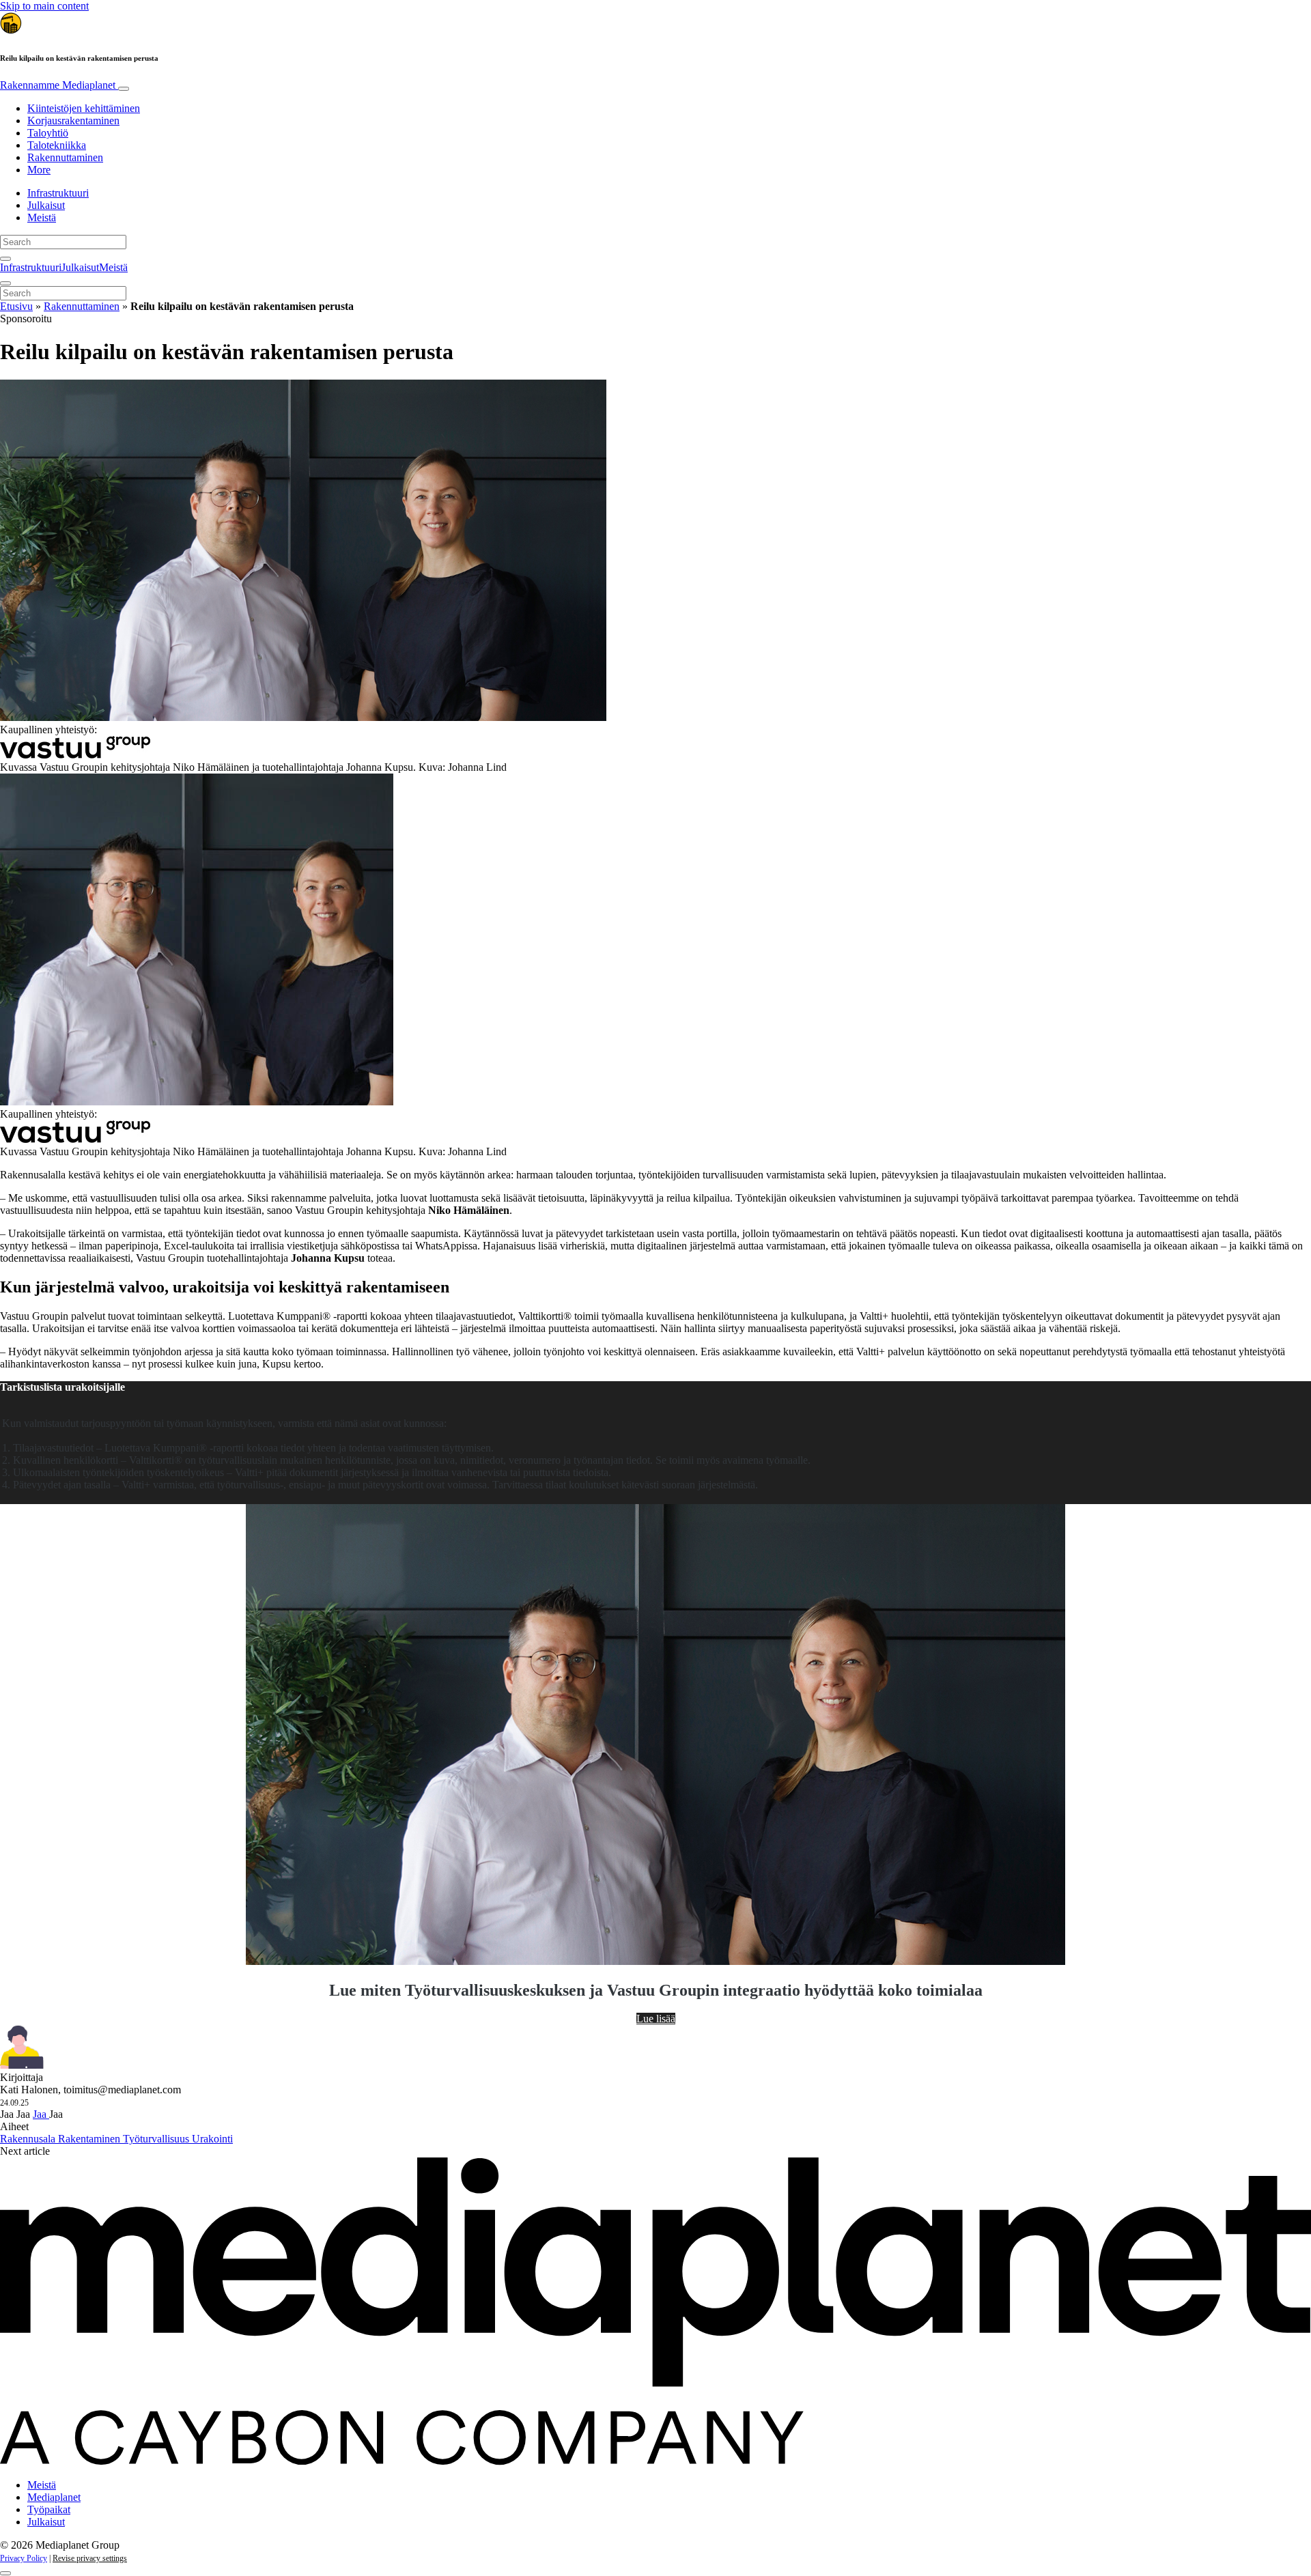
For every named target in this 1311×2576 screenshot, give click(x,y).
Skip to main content (44, 6)
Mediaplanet (54, 2497)
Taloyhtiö (48, 133)
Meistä (42, 217)
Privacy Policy (24, 2558)
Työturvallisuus (157, 2139)
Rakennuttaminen (65, 157)
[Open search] (5, 259)
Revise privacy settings (90, 2558)
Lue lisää (656, 2019)
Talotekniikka (57, 145)
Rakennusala (29, 2139)
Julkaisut (46, 205)
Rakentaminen (90, 2139)
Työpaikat (49, 2509)
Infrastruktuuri (58, 193)
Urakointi (212, 2139)
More (39, 170)
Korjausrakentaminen (73, 121)
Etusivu (16, 306)
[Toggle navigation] (124, 89)
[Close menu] (5, 283)
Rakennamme (58, 85)
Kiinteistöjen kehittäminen (84, 108)
